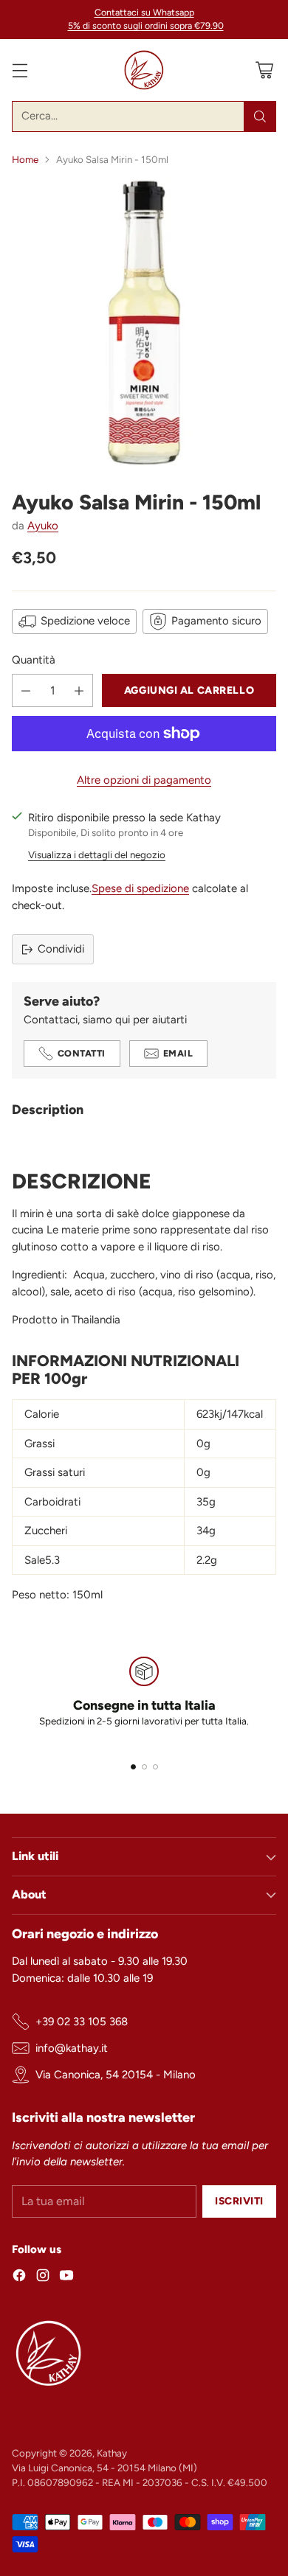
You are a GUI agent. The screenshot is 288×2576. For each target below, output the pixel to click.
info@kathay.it (72, 2048)
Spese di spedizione (140, 888)
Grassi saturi (55, 1472)
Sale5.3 (42, 1560)
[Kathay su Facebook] (19, 2278)
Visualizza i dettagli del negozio (97, 854)
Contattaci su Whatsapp (144, 12)
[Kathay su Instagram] (43, 2278)
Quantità (34, 660)
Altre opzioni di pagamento (144, 780)
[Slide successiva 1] (133, 1767)
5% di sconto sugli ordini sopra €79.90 (146, 26)
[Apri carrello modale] (264, 70)
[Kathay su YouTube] (66, 2278)
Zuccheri (46, 1531)
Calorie (42, 1414)
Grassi (40, 1444)
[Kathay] (144, 70)
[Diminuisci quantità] (26, 690)
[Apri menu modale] (20, 70)
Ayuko (43, 526)
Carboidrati (52, 1502)
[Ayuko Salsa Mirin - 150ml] (144, 323)
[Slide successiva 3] (155, 1767)
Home (25, 159)
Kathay (112, 2453)
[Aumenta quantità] (79, 690)
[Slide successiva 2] (144, 1767)
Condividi (61, 949)
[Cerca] (260, 116)
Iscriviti (239, 2201)
